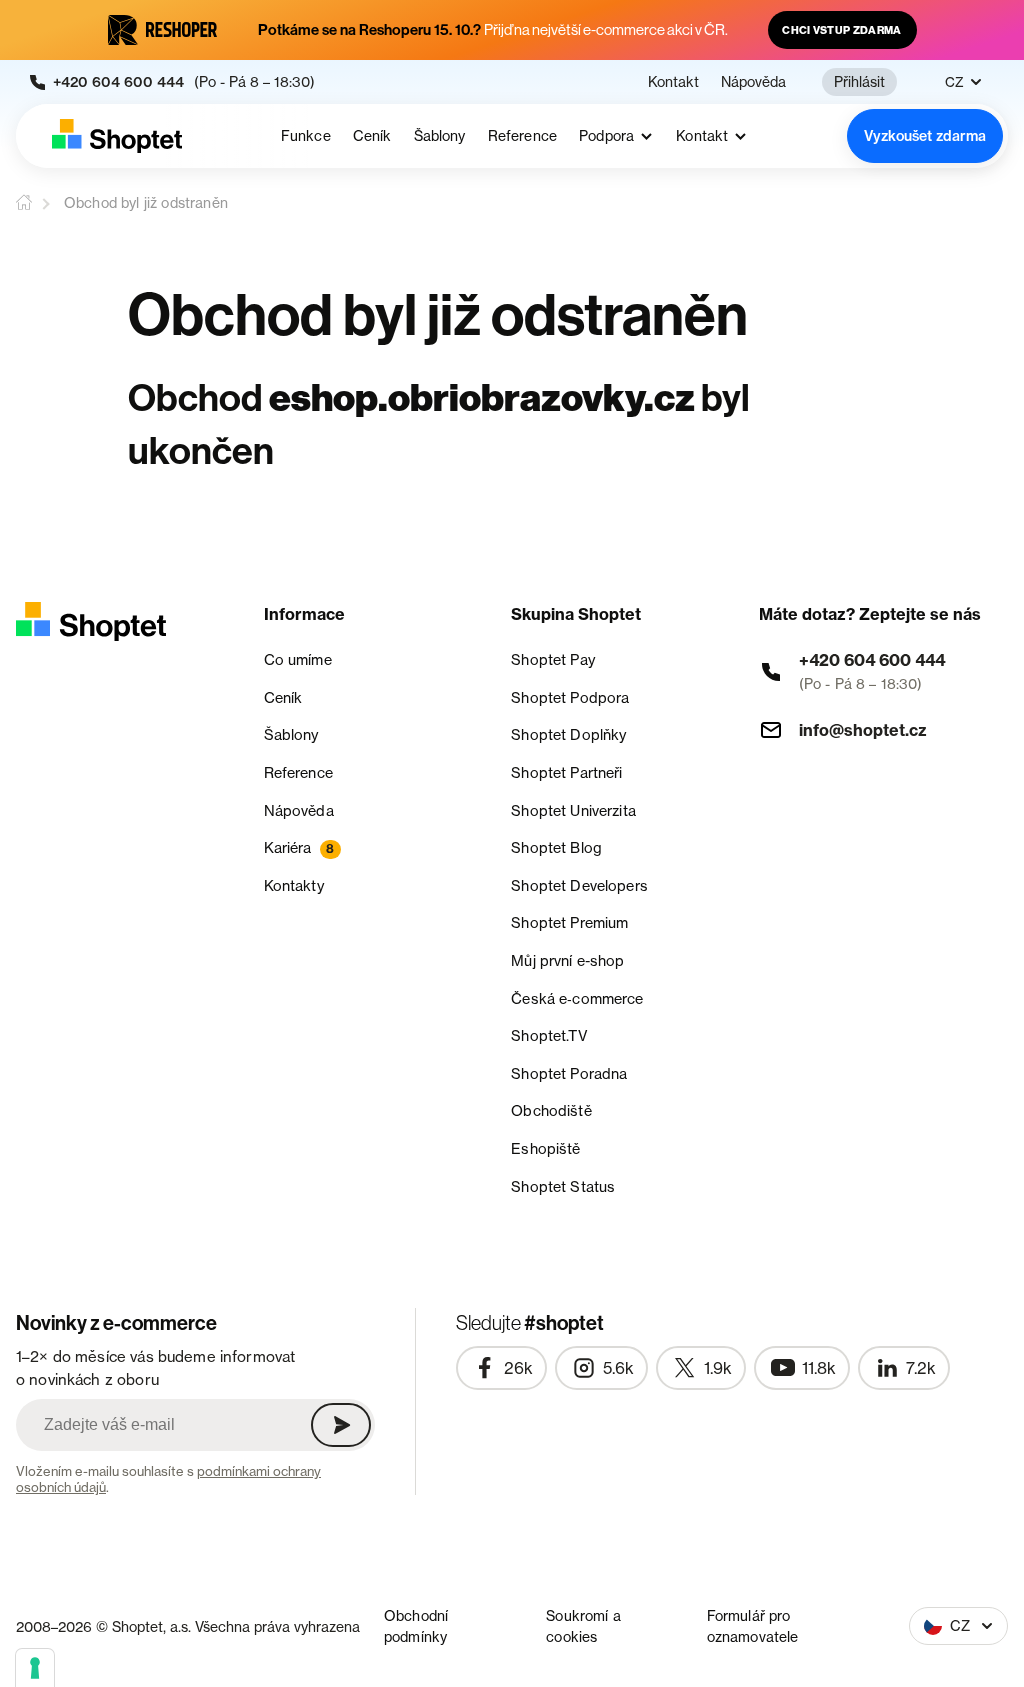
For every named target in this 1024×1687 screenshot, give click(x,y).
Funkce (306, 136)
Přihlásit (859, 81)
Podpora (606, 136)
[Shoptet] (117, 136)
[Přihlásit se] (341, 1425)
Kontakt (673, 82)
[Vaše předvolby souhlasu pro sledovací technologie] (35, 1668)
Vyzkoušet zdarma (925, 136)
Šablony (440, 136)
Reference (522, 136)
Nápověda (753, 82)
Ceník (372, 136)
